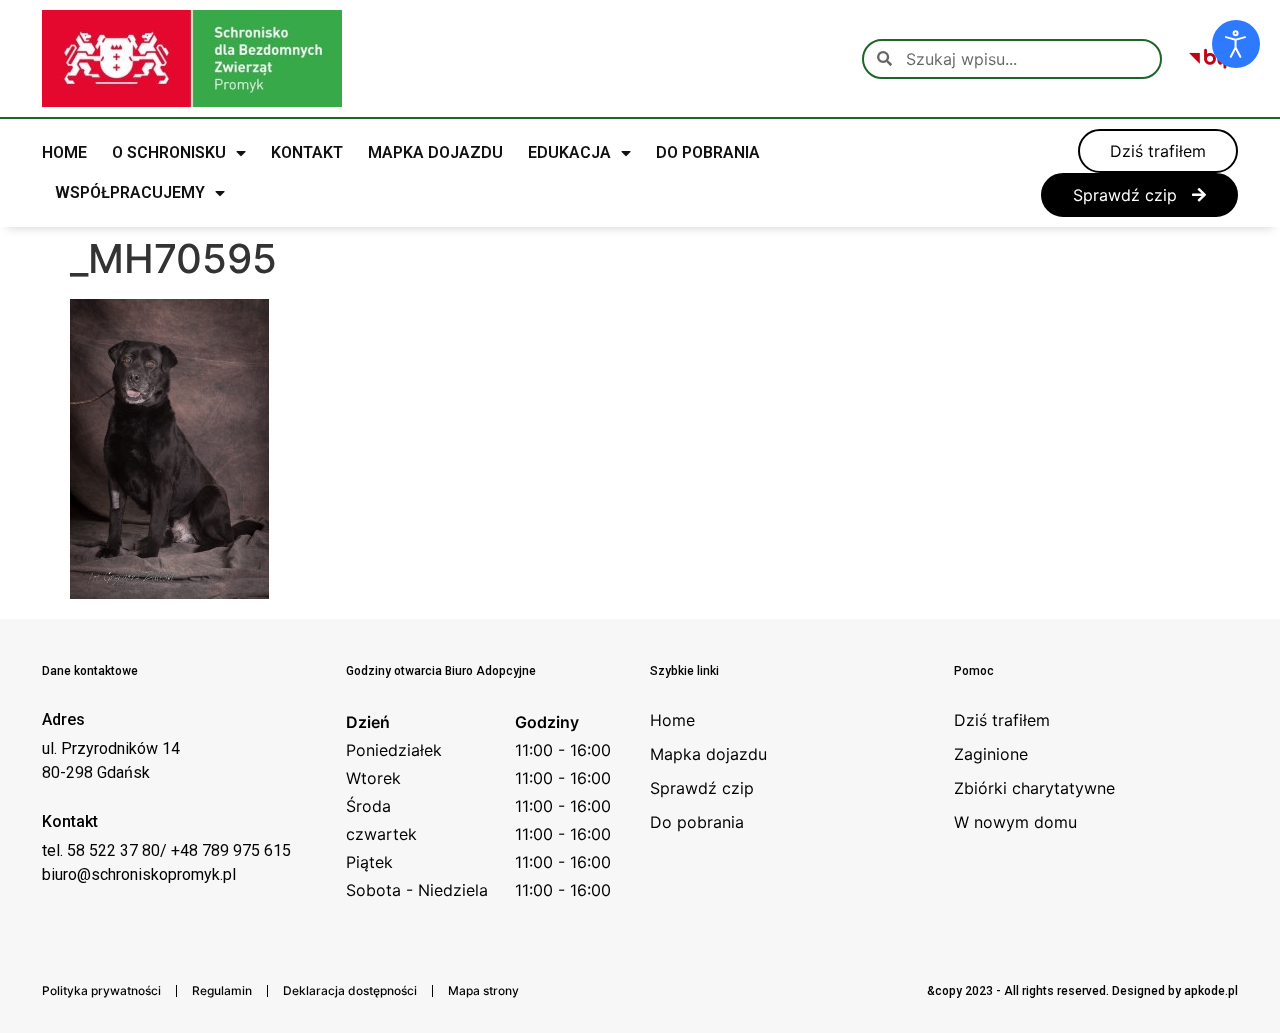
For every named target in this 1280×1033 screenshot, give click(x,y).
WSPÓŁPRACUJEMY (130, 192)
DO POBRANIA (708, 152)
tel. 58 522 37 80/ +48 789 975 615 (166, 850)
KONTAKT (307, 152)
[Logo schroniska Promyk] (192, 58)
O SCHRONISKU (169, 152)
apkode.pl (1211, 991)
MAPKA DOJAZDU (435, 152)
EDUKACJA (569, 152)
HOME (64, 152)
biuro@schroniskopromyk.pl (139, 874)
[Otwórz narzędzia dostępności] (1236, 44)
